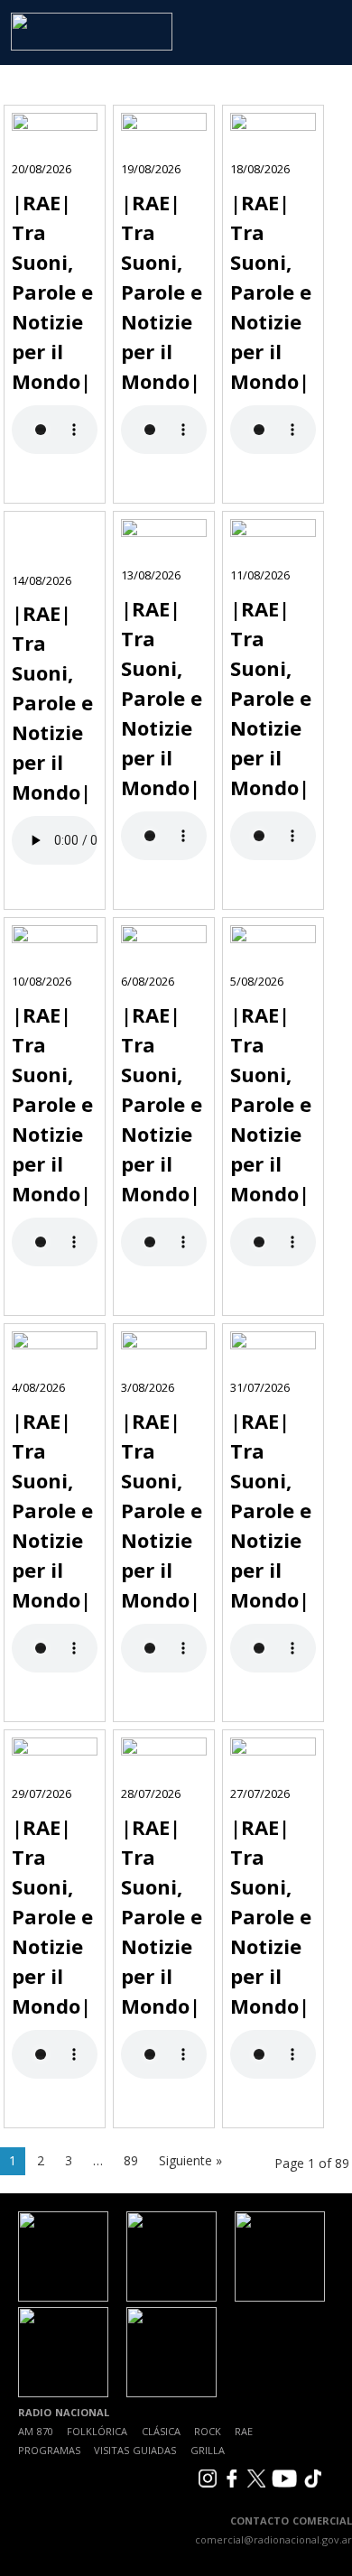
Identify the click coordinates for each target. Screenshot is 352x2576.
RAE (244, 2431)
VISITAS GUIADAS (135, 2450)
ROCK (208, 2431)
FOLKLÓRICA (97, 2431)
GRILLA (208, 2450)
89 (131, 2160)
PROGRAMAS (49, 2450)
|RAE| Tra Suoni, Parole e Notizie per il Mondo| (52, 292)
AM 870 (36, 2431)
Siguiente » (190, 2160)
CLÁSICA (161, 2431)
